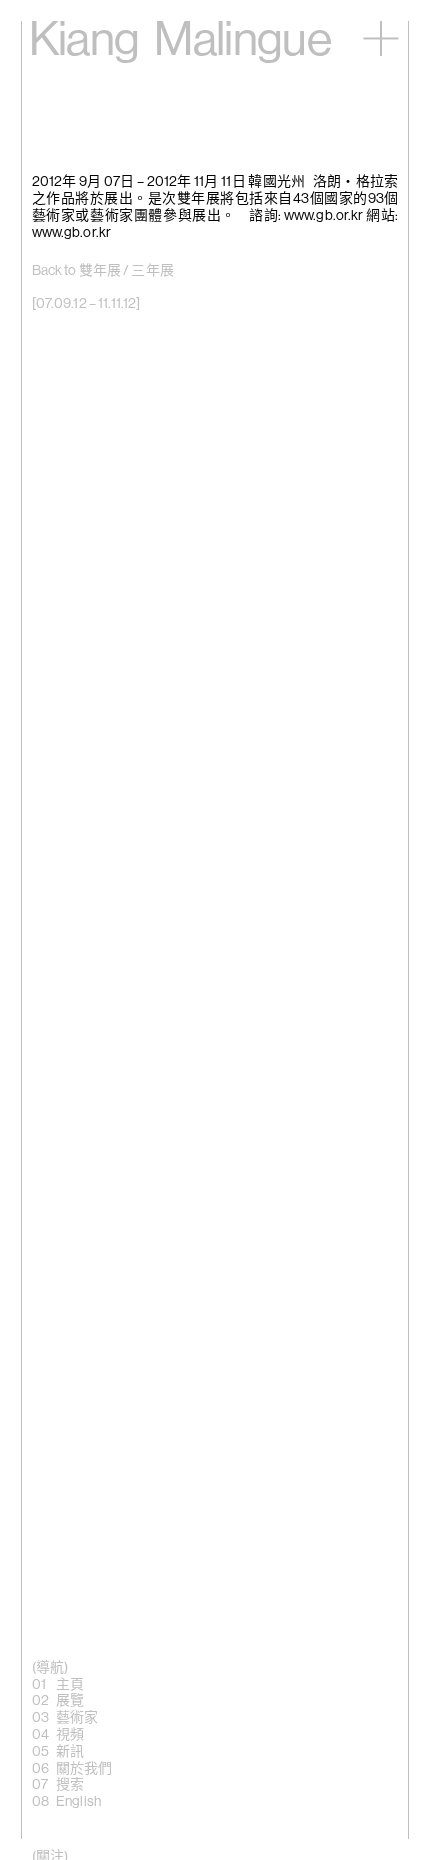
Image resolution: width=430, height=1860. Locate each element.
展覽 (70, 1701)
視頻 (70, 1735)
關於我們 (84, 1769)
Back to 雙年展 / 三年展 (103, 271)
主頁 (70, 1685)
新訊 (70, 1752)
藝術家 (77, 1718)
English (78, 1802)
